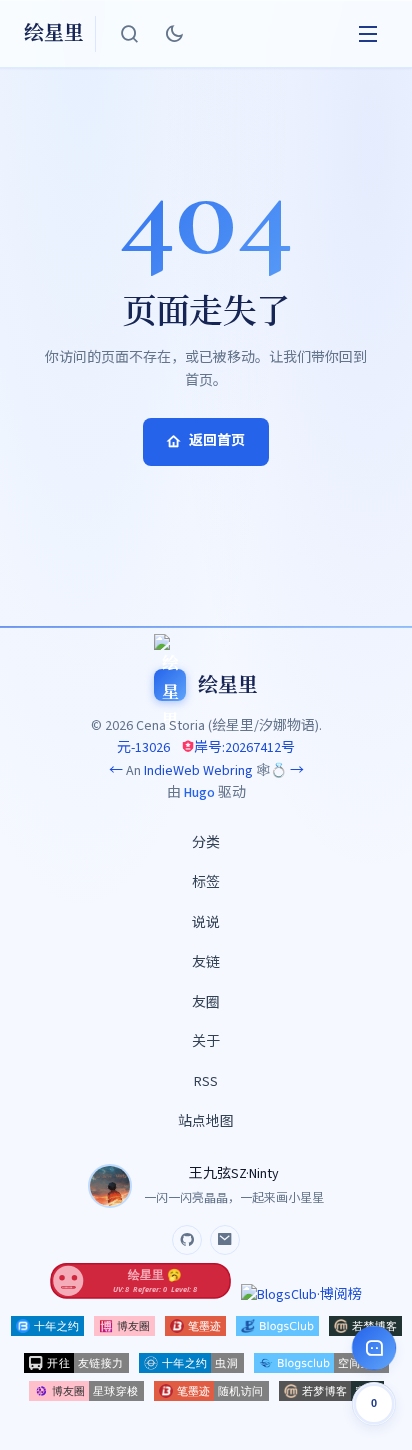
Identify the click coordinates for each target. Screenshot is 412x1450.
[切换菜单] (368, 34)
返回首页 (217, 441)
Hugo (199, 793)
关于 (206, 1042)
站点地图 (206, 1122)
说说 (206, 923)
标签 (206, 883)
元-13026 (143, 748)
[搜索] (130, 34)
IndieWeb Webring (198, 771)
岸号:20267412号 (244, 748)
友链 (206, 963)
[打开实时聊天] (374, 1348)
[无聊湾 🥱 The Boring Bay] (141, 1295)
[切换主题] (174, 34)
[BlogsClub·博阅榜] (301, 1295)
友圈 (206, 1003)
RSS (206, 1082)
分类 (206, 843)
